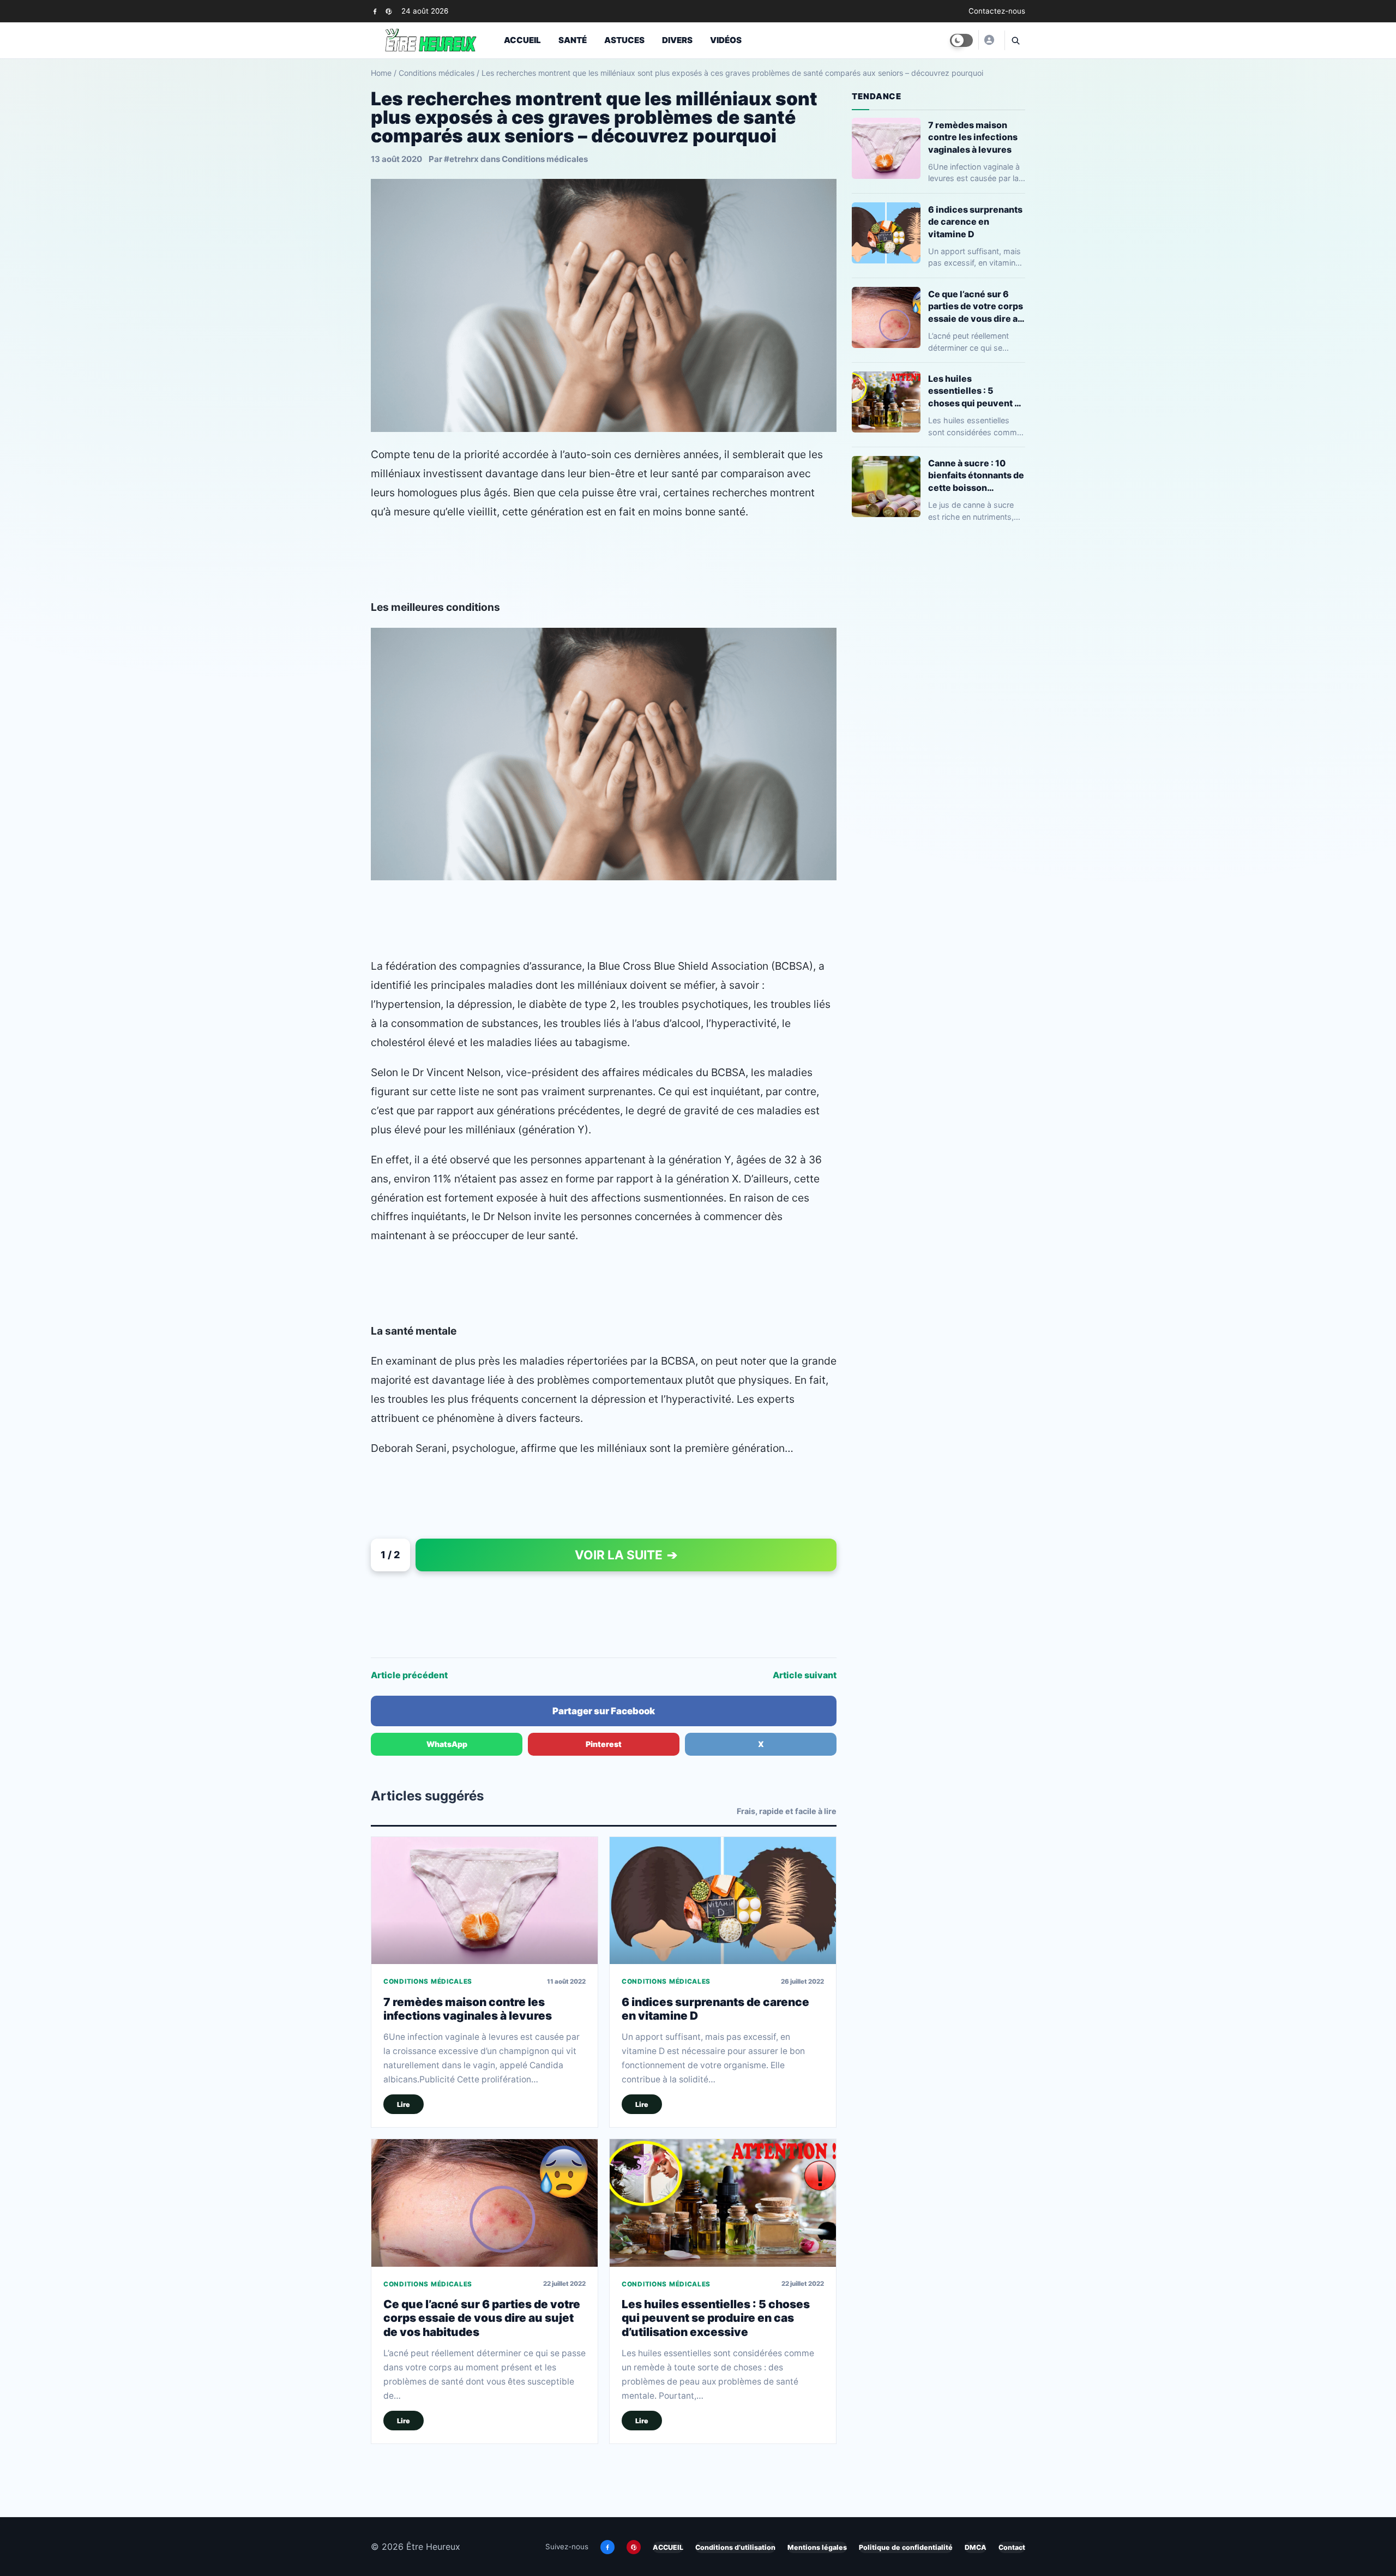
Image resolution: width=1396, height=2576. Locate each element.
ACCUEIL (668, 2547)
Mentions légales (817, 2547)
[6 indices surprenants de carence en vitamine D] (723, 1901)
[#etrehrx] (989, 40)
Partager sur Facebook (604, 1711)
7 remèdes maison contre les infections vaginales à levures (468, 2009)
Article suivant (805, 1675)
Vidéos (726, 40)
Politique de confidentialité (906, 2547)
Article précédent (409, 1675)
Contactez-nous (997, 11)
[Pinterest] (389, 11)
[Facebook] (375, 11)
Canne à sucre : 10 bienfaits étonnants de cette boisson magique (976, 475)
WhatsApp (447, 1744)
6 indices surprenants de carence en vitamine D (975, 221)
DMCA (976, 2547)
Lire (404, 2104)
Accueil (522, 40)
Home (381, 73)
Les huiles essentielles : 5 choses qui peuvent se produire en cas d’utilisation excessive (716, 2318)
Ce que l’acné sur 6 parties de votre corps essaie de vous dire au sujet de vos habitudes (482, 2318)
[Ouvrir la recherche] (1015, 40)
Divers (677, 40)
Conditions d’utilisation (735, 2547)
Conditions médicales (437, 73)
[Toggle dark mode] (961, 40)
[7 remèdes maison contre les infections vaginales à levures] (485, 1901)
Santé (573, 40)
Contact (1012, 2547)
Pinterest (604, 1744)
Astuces (624, 40)
